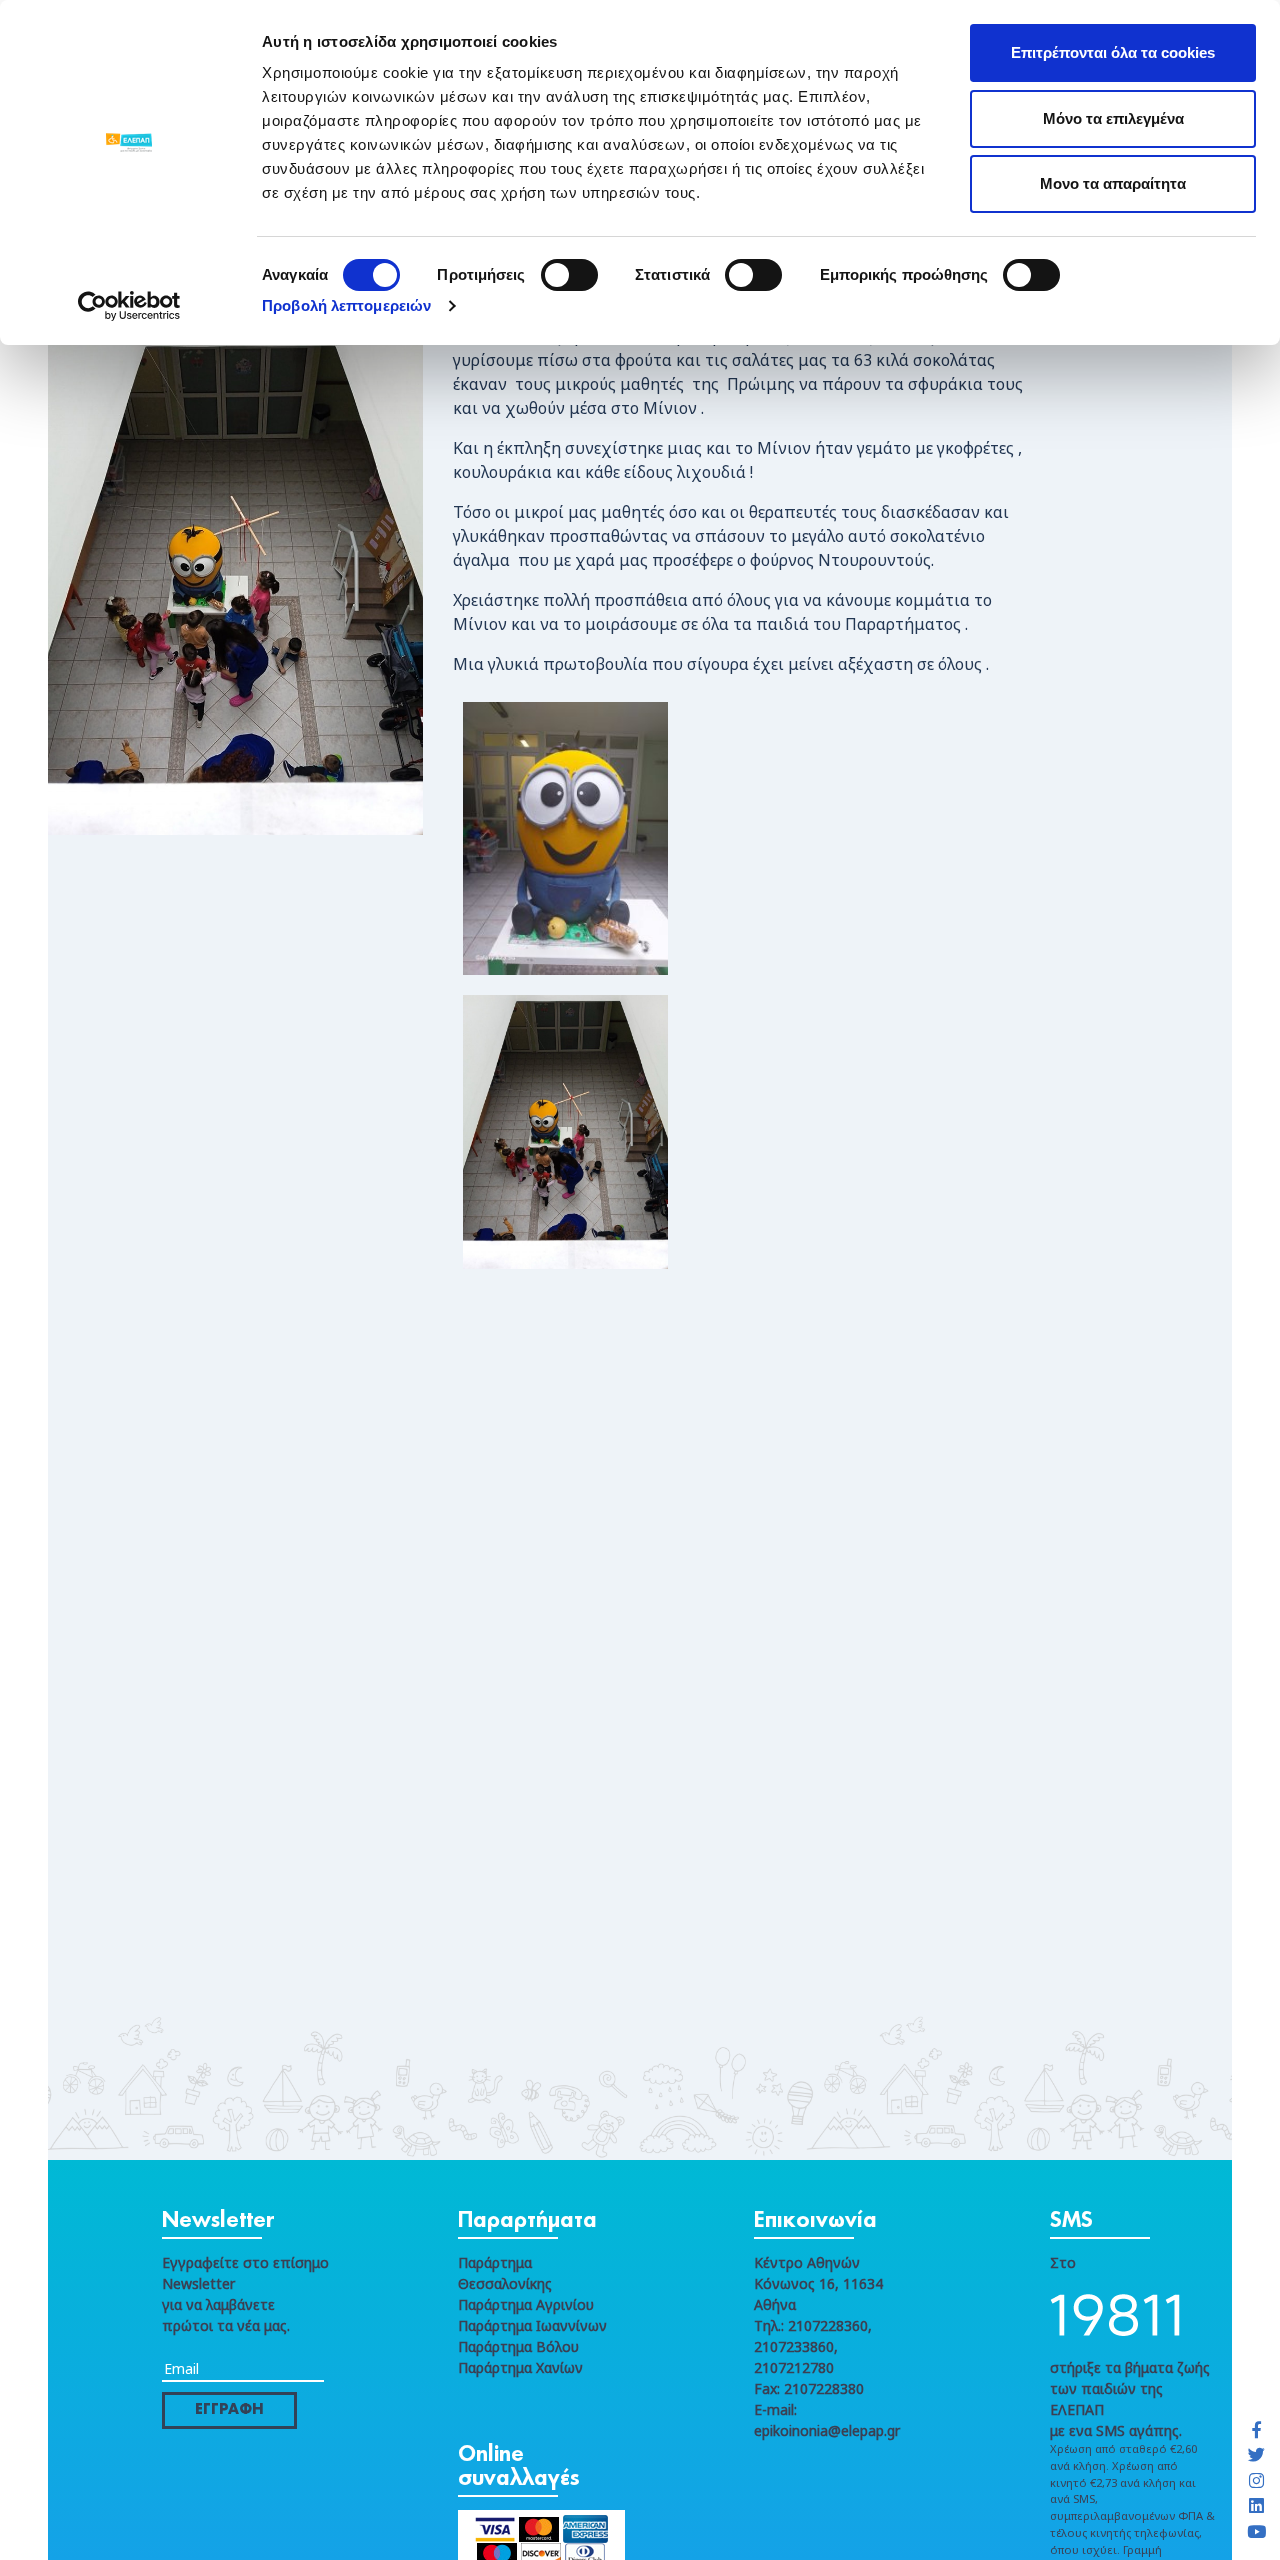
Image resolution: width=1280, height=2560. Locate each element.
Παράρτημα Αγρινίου (526, 2304)
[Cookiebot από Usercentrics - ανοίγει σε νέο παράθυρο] (129, 306)
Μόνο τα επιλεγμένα (1113, 118)
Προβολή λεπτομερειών (346, 305)
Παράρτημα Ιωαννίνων (532, 2325)
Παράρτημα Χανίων (520, 2367)
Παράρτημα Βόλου (518, 2346)
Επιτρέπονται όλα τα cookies (1113, 52)
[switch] (569, 275)
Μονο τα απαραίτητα (1113, 183)
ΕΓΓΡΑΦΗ (229, 2410)
